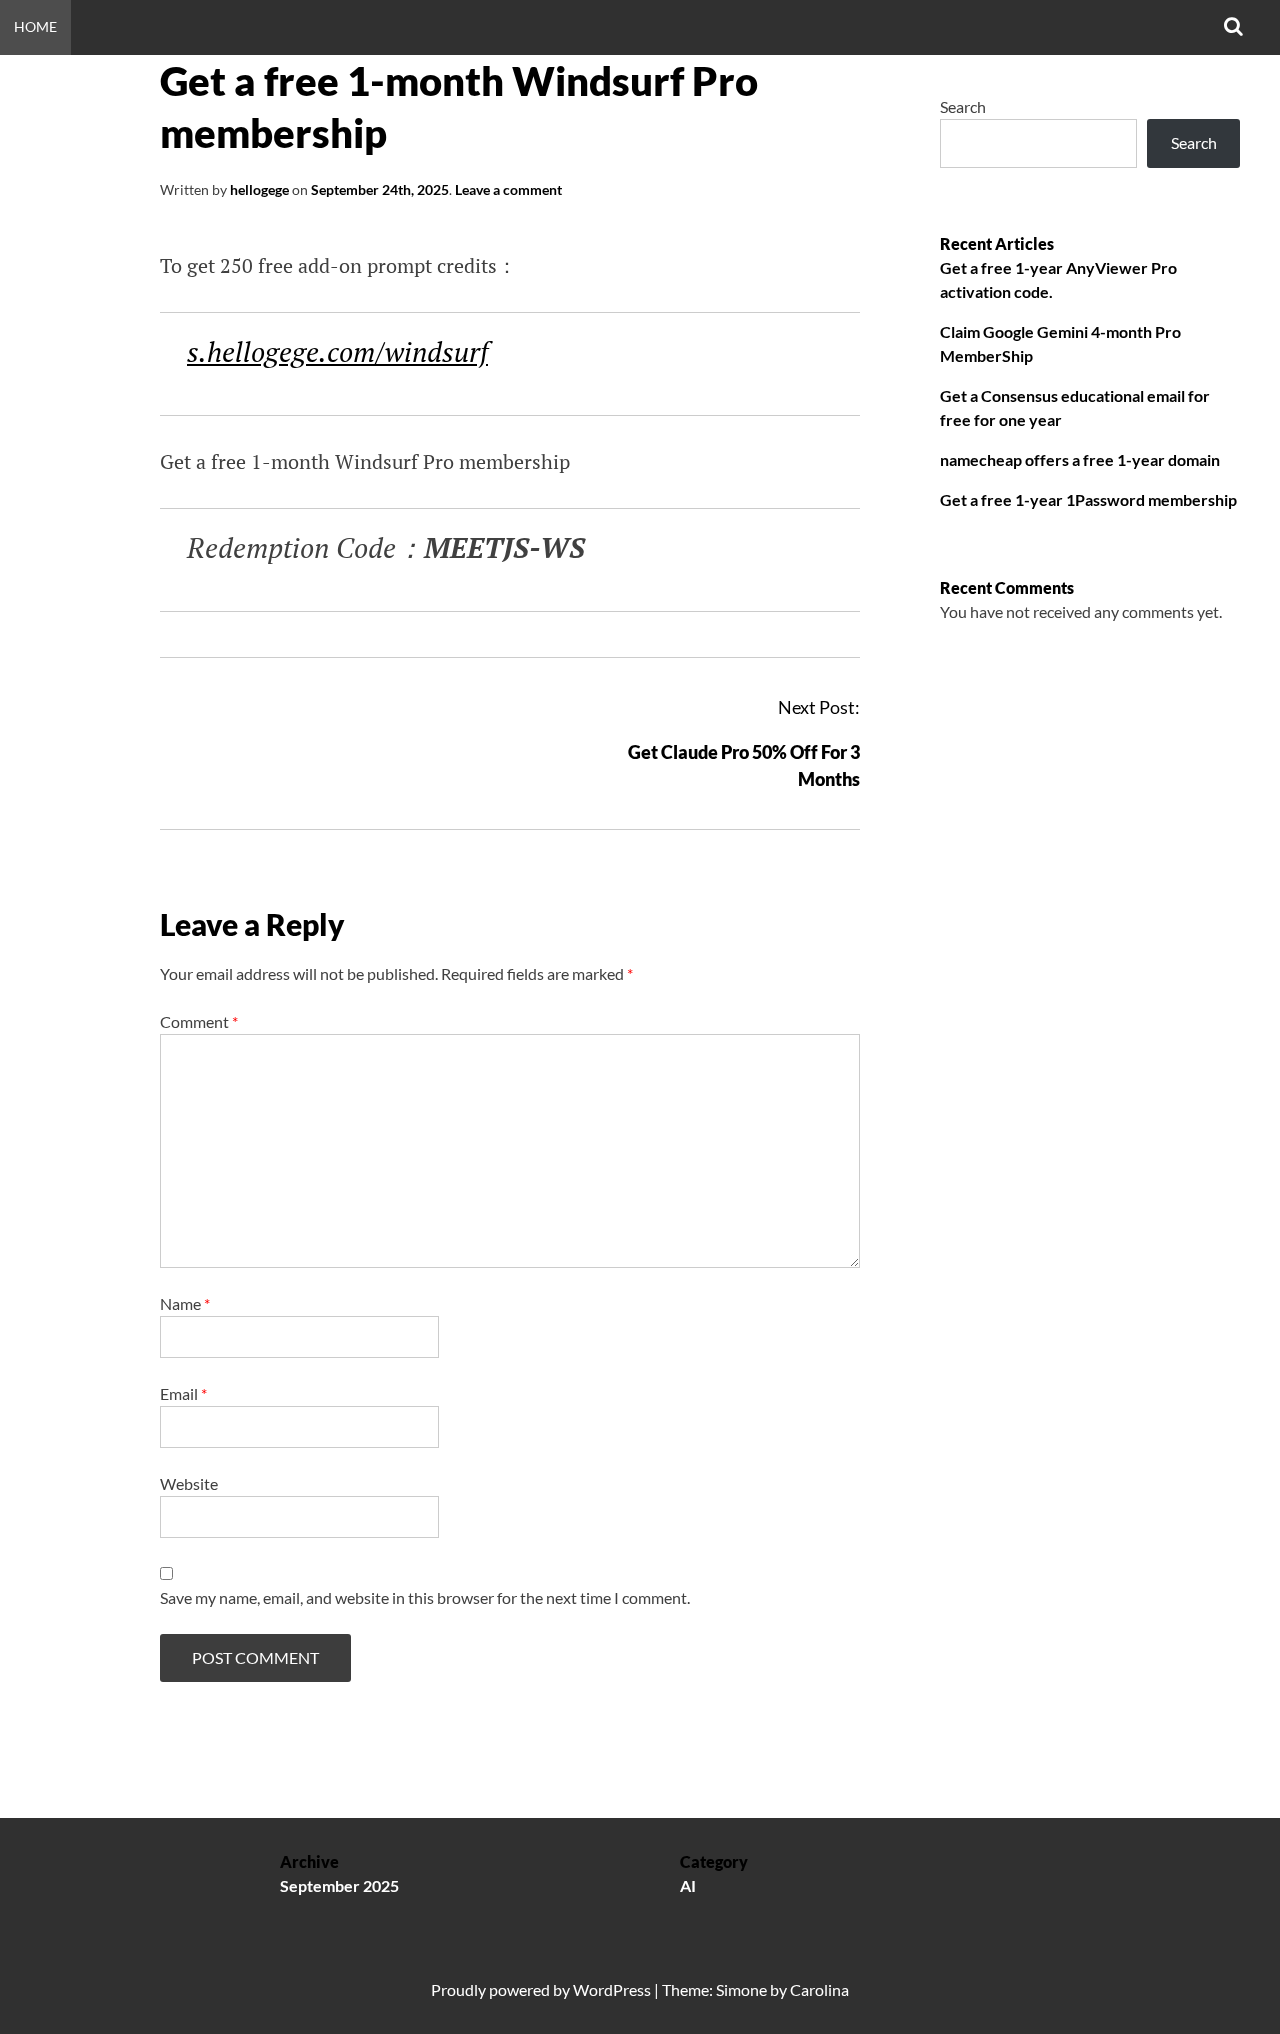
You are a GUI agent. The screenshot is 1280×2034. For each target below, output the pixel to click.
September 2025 (339, 1885)
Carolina (819, 1989)
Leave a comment (508, 189)
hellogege (259, 189)
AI (688, 1885)
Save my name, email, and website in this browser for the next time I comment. (425, 1597)
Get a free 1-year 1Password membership (1088, 499)
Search (963, 106)
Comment (199, 1021)
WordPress (612, 1989)
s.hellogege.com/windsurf (337, 351)
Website (189, 1483)
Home (35, 26)
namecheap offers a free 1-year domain (1080, 459)
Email (183, 1393)
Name (185, 1303)
